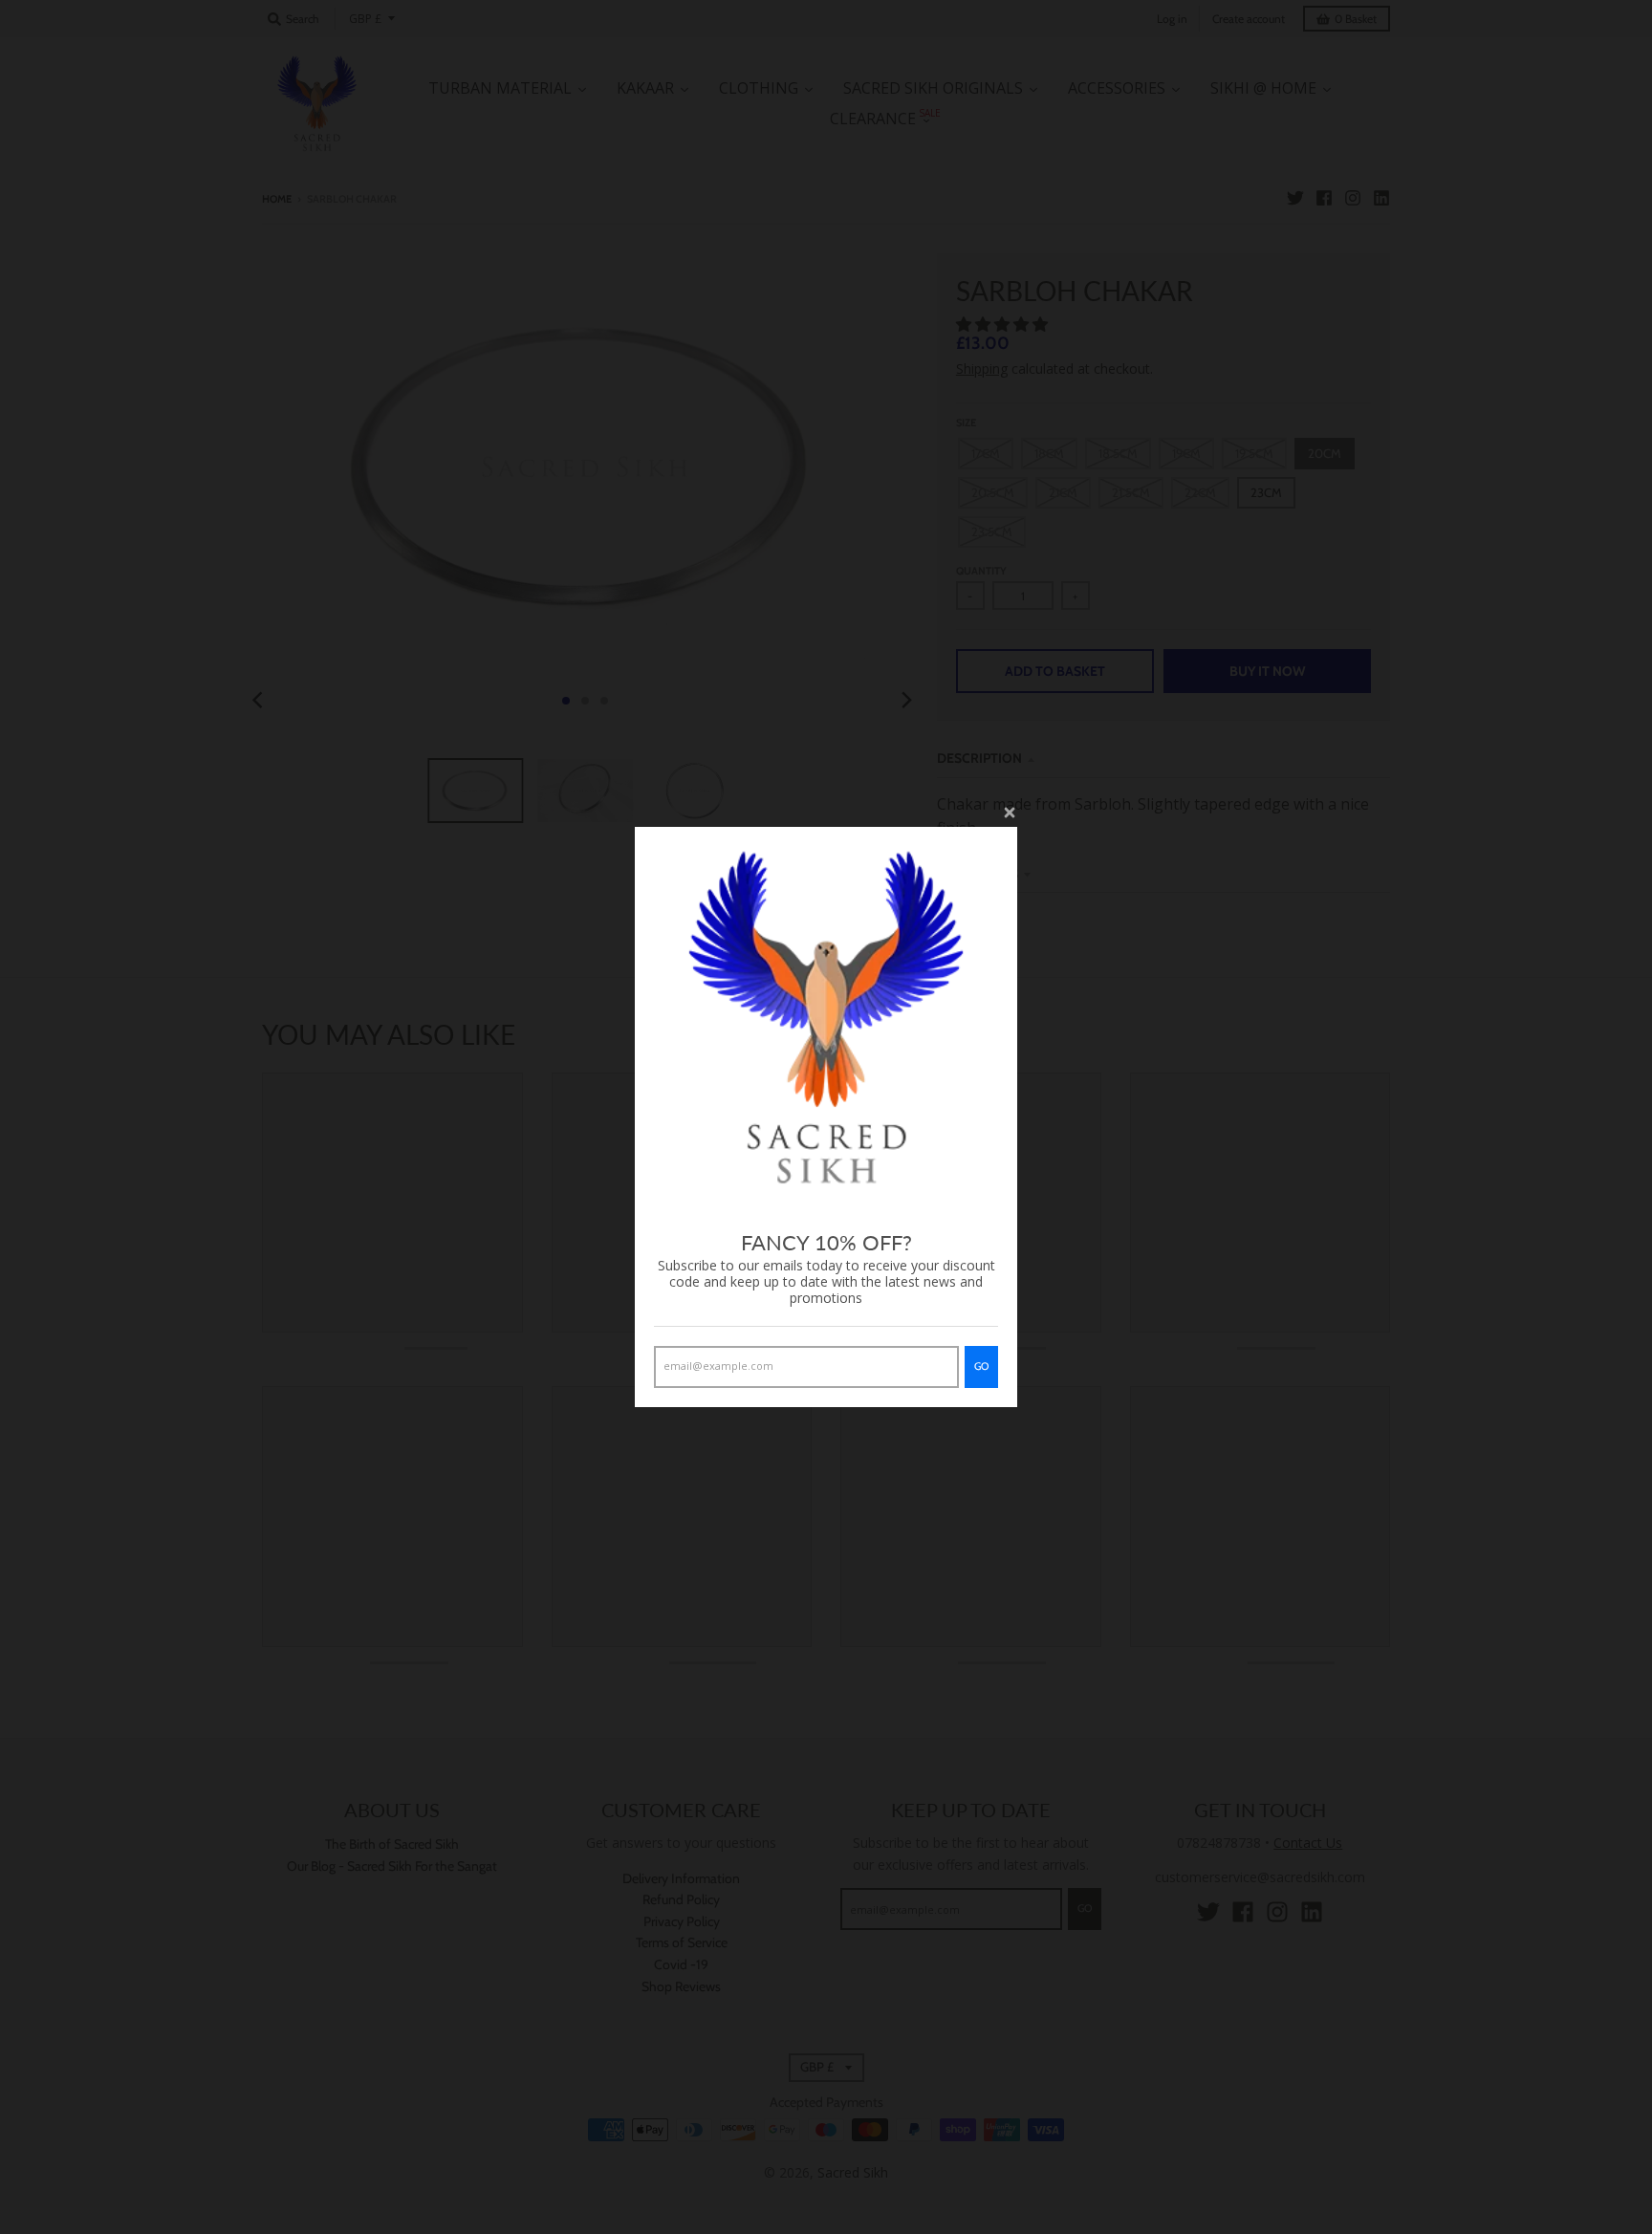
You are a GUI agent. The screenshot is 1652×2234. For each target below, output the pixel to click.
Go (981, 1366)
